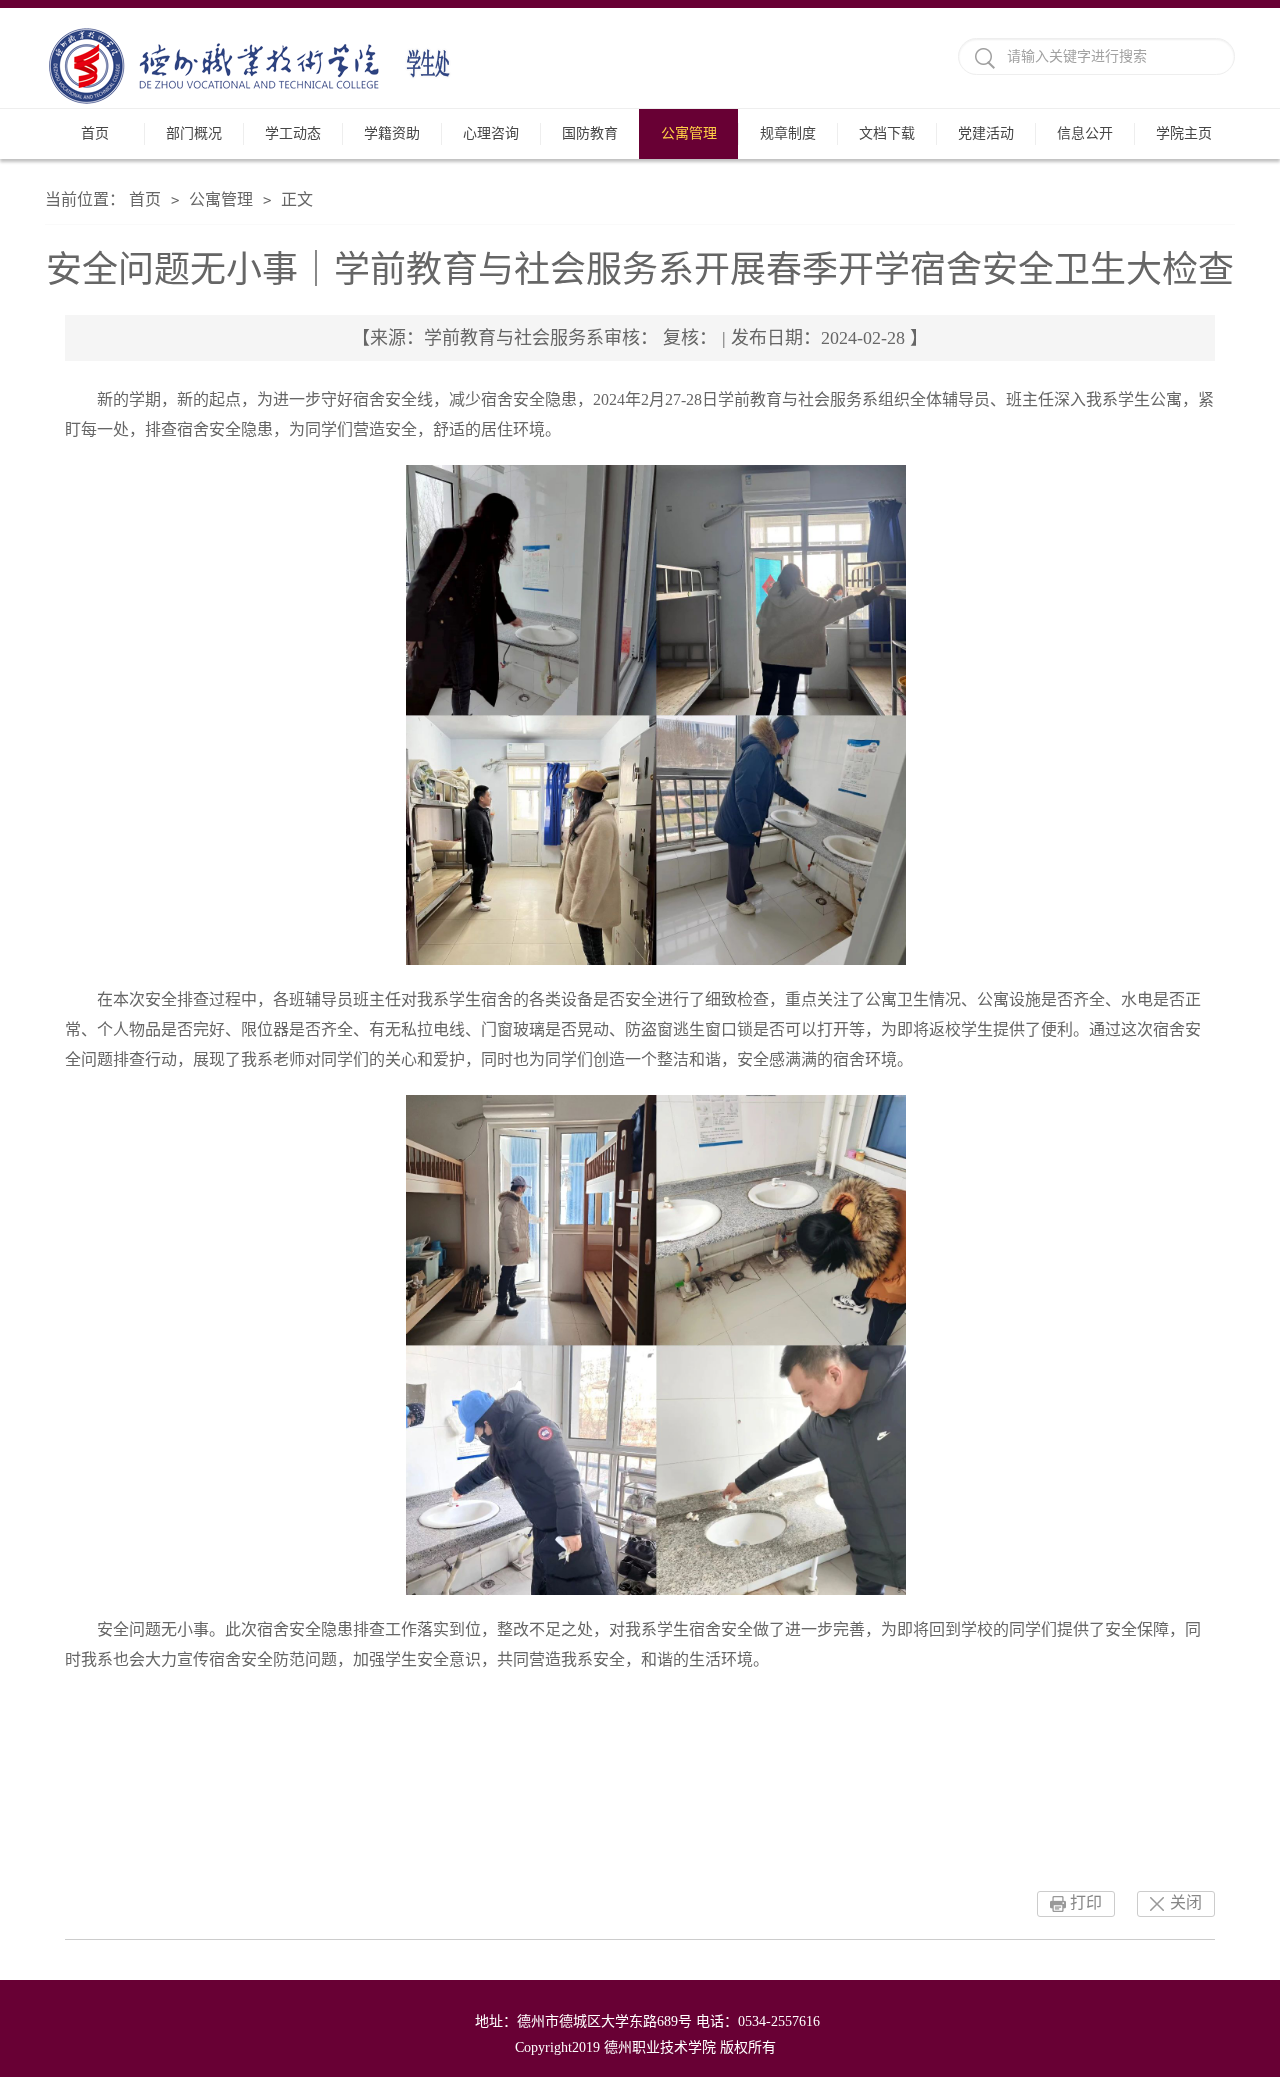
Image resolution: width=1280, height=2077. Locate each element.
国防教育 (590, 133)
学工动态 (293, 133)
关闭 (1186, 1902)
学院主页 (1184, 133)
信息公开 (1085, 133)
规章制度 (788, 133)
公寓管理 (689, 133)
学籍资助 (392, 133)
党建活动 (986, 133)
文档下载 (887, 133)
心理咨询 (491, 133)
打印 (1086, 1902)
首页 (95, 133)
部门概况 (194, 133)
